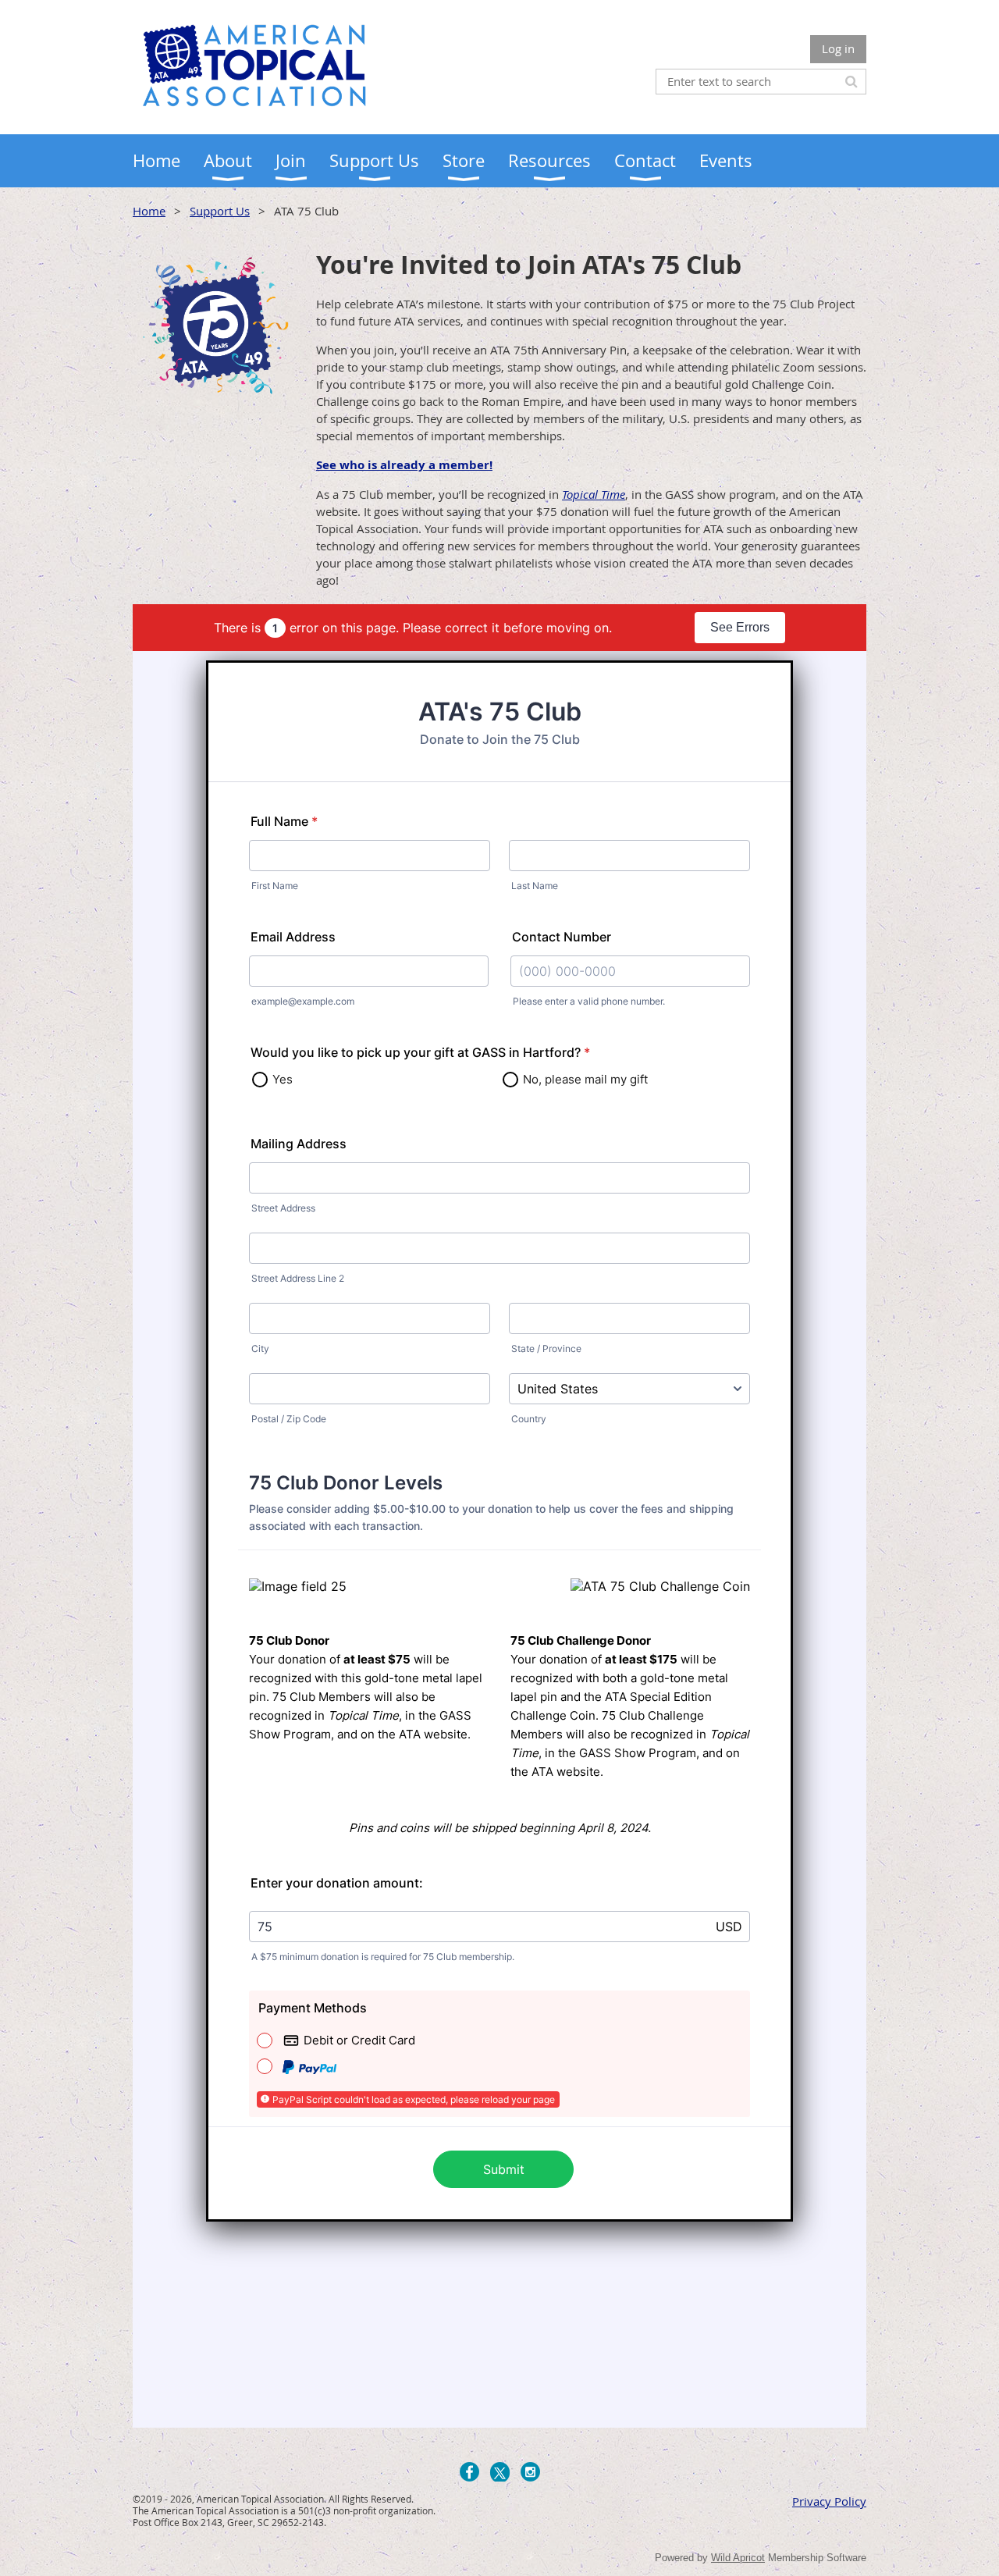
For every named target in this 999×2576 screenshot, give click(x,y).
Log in (838, 48)
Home (149, 211)
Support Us (220, 211)
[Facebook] (469, 2472)
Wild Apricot (738, 2558)
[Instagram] (530, 2472)
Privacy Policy (829, 2501)
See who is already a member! (404, 465)
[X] (500, 2472)
